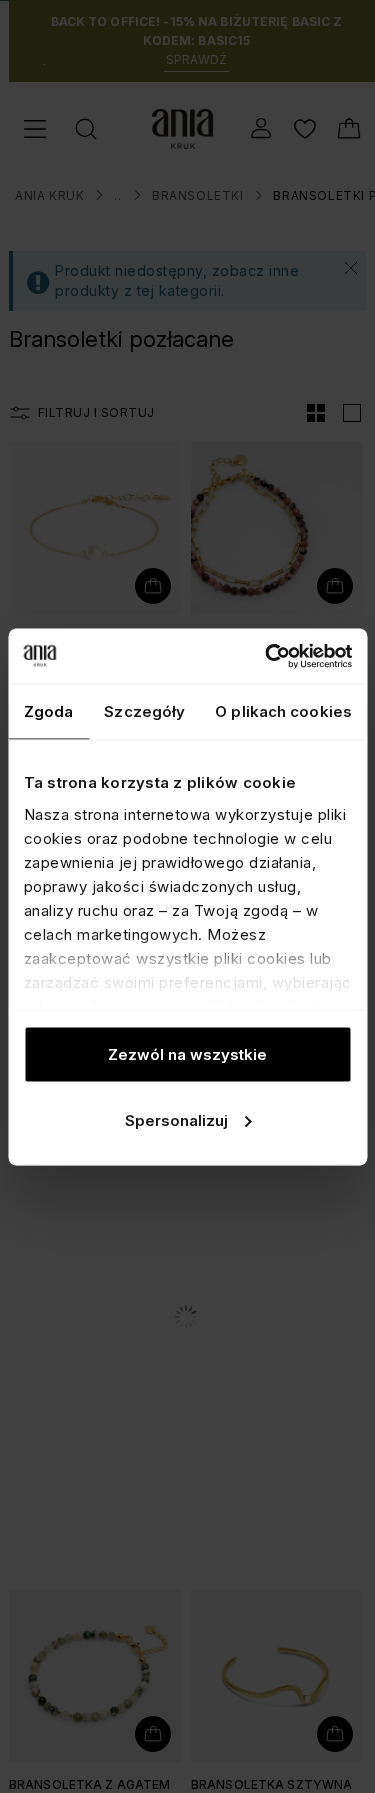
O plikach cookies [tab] (283, 711)
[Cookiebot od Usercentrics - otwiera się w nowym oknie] (267, 656)
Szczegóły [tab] (144, 711)
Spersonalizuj (176, 1119)
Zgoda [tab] (49, 711)
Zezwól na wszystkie (187, 1054)
